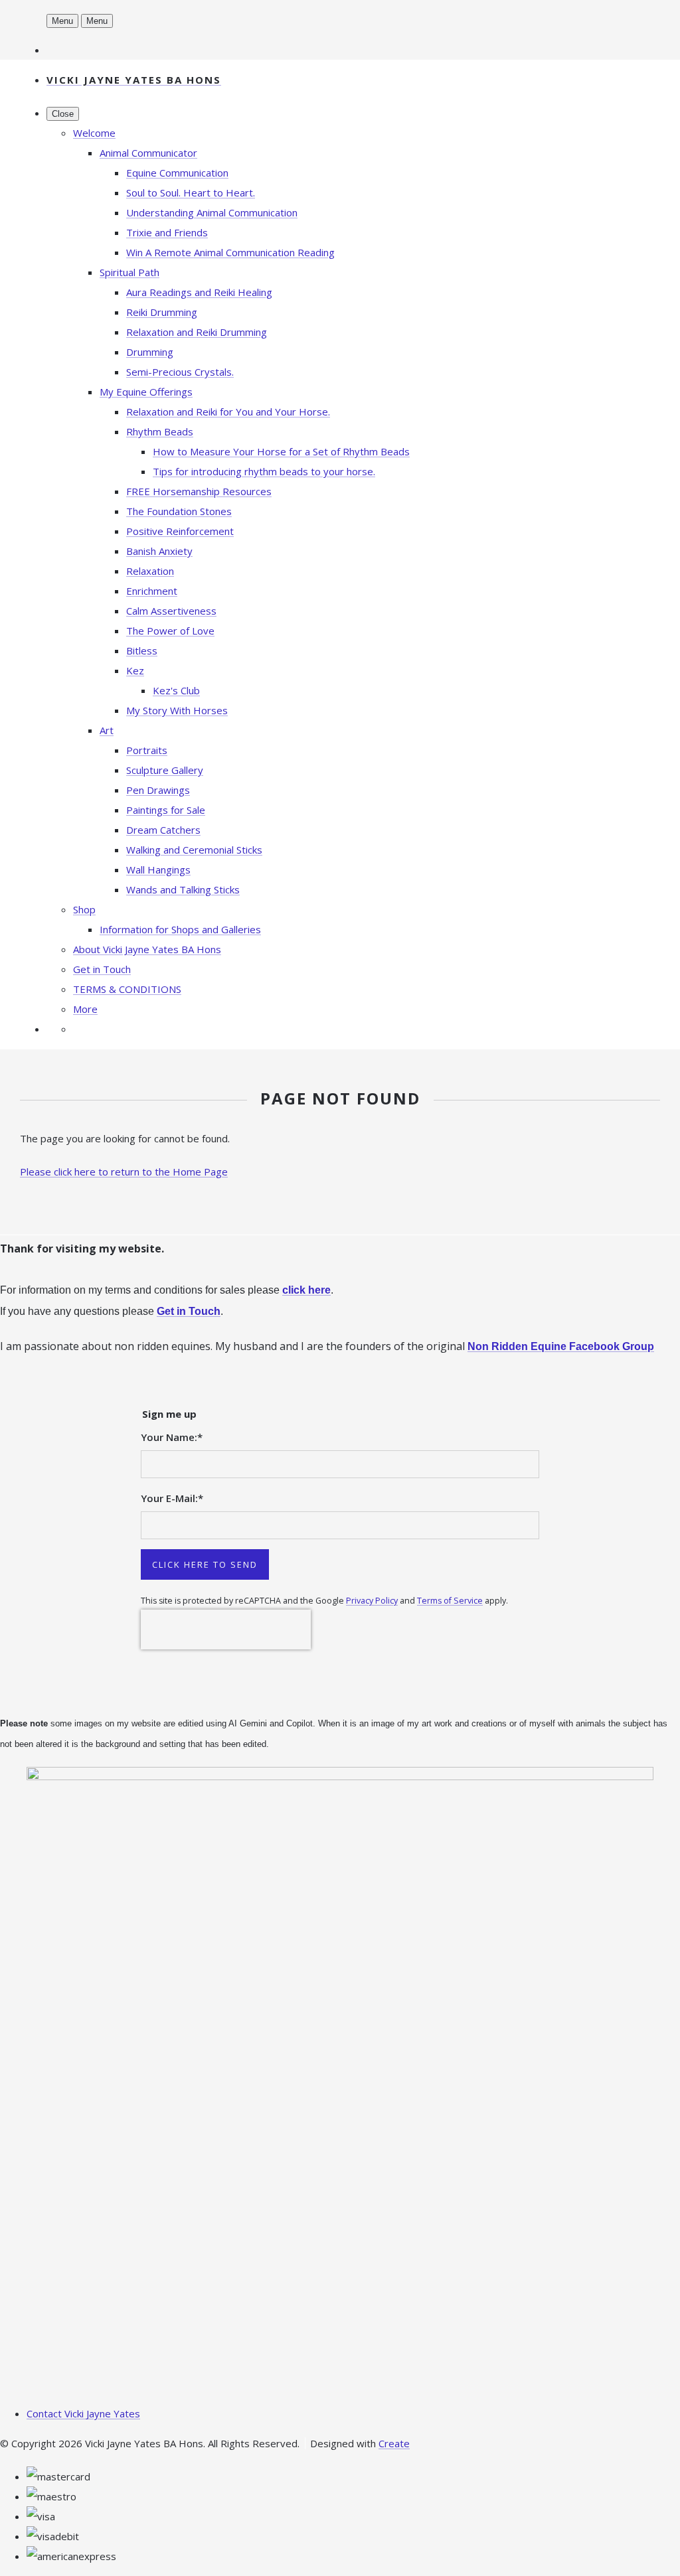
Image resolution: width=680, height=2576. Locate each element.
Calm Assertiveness (171, 611)
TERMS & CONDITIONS (127, 989)
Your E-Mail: (172, 1498)
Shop (84, 909)
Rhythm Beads (160, 431)
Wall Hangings (158, 870)
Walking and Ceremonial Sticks (194, 850)
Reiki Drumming (162, 312)
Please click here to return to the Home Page (124, 1172)
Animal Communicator (148, 153)
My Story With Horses (177, 710)
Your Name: (172, 1437)
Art (107, 730)
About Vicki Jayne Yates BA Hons (147, 949)
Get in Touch (102, 969)
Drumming (150, 352)
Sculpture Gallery (165, 770)
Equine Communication (177, 173)
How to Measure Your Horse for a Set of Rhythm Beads (281, 451)
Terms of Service (450, 1601)
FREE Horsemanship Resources (199, 491)
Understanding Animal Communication (212, 212)
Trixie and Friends (167, 232)
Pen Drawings (158, 790)
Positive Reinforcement (180, 531)
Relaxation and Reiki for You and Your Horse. (228, 412)
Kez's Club (176, 690)
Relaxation (150, 571)
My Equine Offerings (146, 392)
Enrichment (152, 591)
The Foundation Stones (179, 511)
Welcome (94, 133)
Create (394, 2443)
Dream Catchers (163, 830)
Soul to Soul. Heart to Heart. (191, 192)
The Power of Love (170, 631)
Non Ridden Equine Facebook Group (561, 1346)
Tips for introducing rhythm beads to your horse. (264, 471)
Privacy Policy (372, 1601)
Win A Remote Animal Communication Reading (230, 252)
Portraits (147, 750)
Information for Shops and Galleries (180, 929)
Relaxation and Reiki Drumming (197, 332)
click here (306, 1290)
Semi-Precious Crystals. (180, 372)
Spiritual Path (129, 272)
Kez (135, 670)
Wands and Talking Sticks (183, 889)
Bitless (142, 650)
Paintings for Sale (166, 810)
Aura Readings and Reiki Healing (199, 292)
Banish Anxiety (159, 551)
